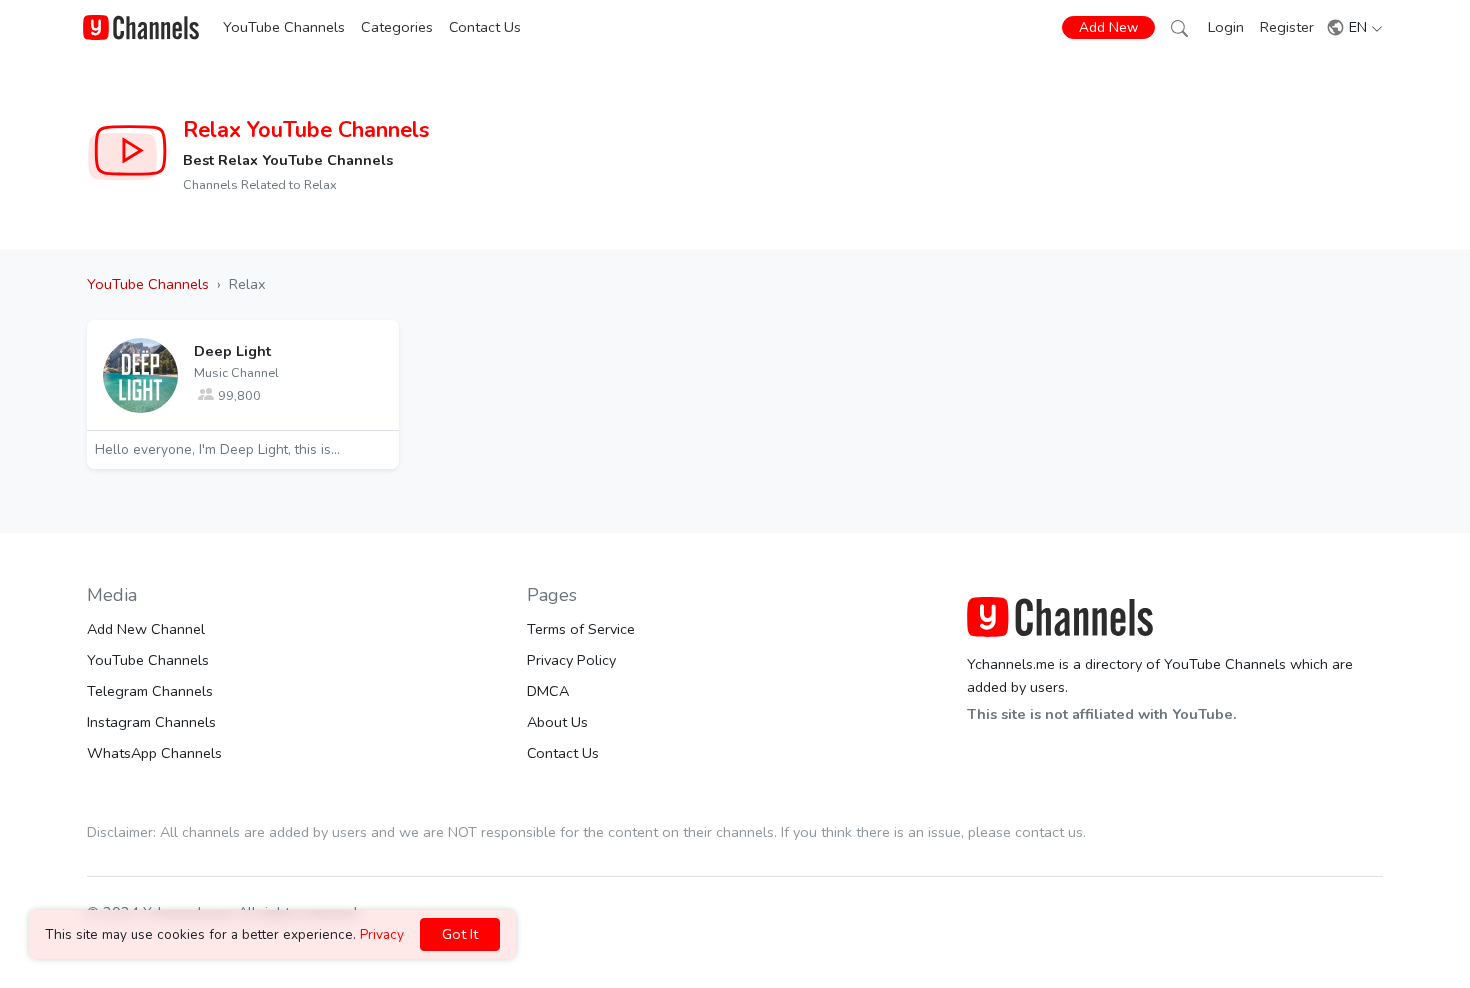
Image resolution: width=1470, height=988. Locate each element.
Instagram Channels (151, 722)
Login (1226, 27)
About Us (557, 722)
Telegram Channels (150, 691)
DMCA (548, 691)
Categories (397, 27)
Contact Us (485, 27)
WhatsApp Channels (154, 753)
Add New (1108, 27)
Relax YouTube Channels (306, 130)
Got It (460, 934)
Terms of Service (581, 629)
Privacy (382, 934)
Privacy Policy (571, 660)
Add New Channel (146, 629)
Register (1287, 27)
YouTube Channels (284, 27)
